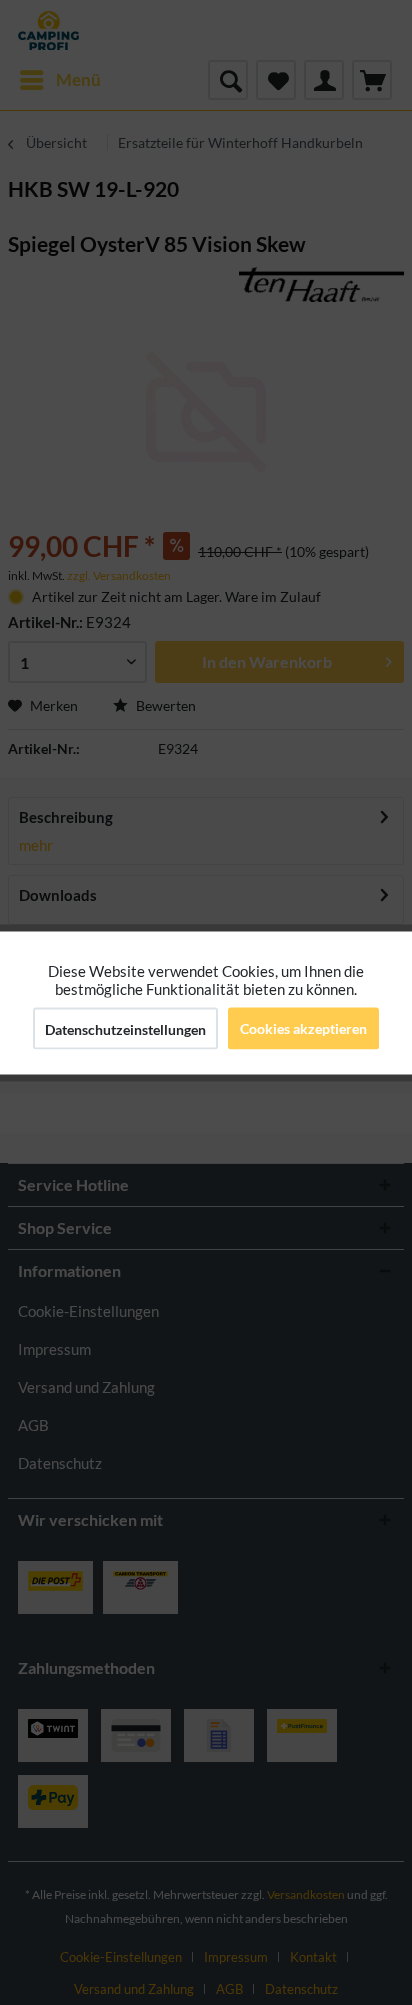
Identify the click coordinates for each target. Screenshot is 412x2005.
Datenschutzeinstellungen (125, 1028)
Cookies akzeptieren (303, 1027)
